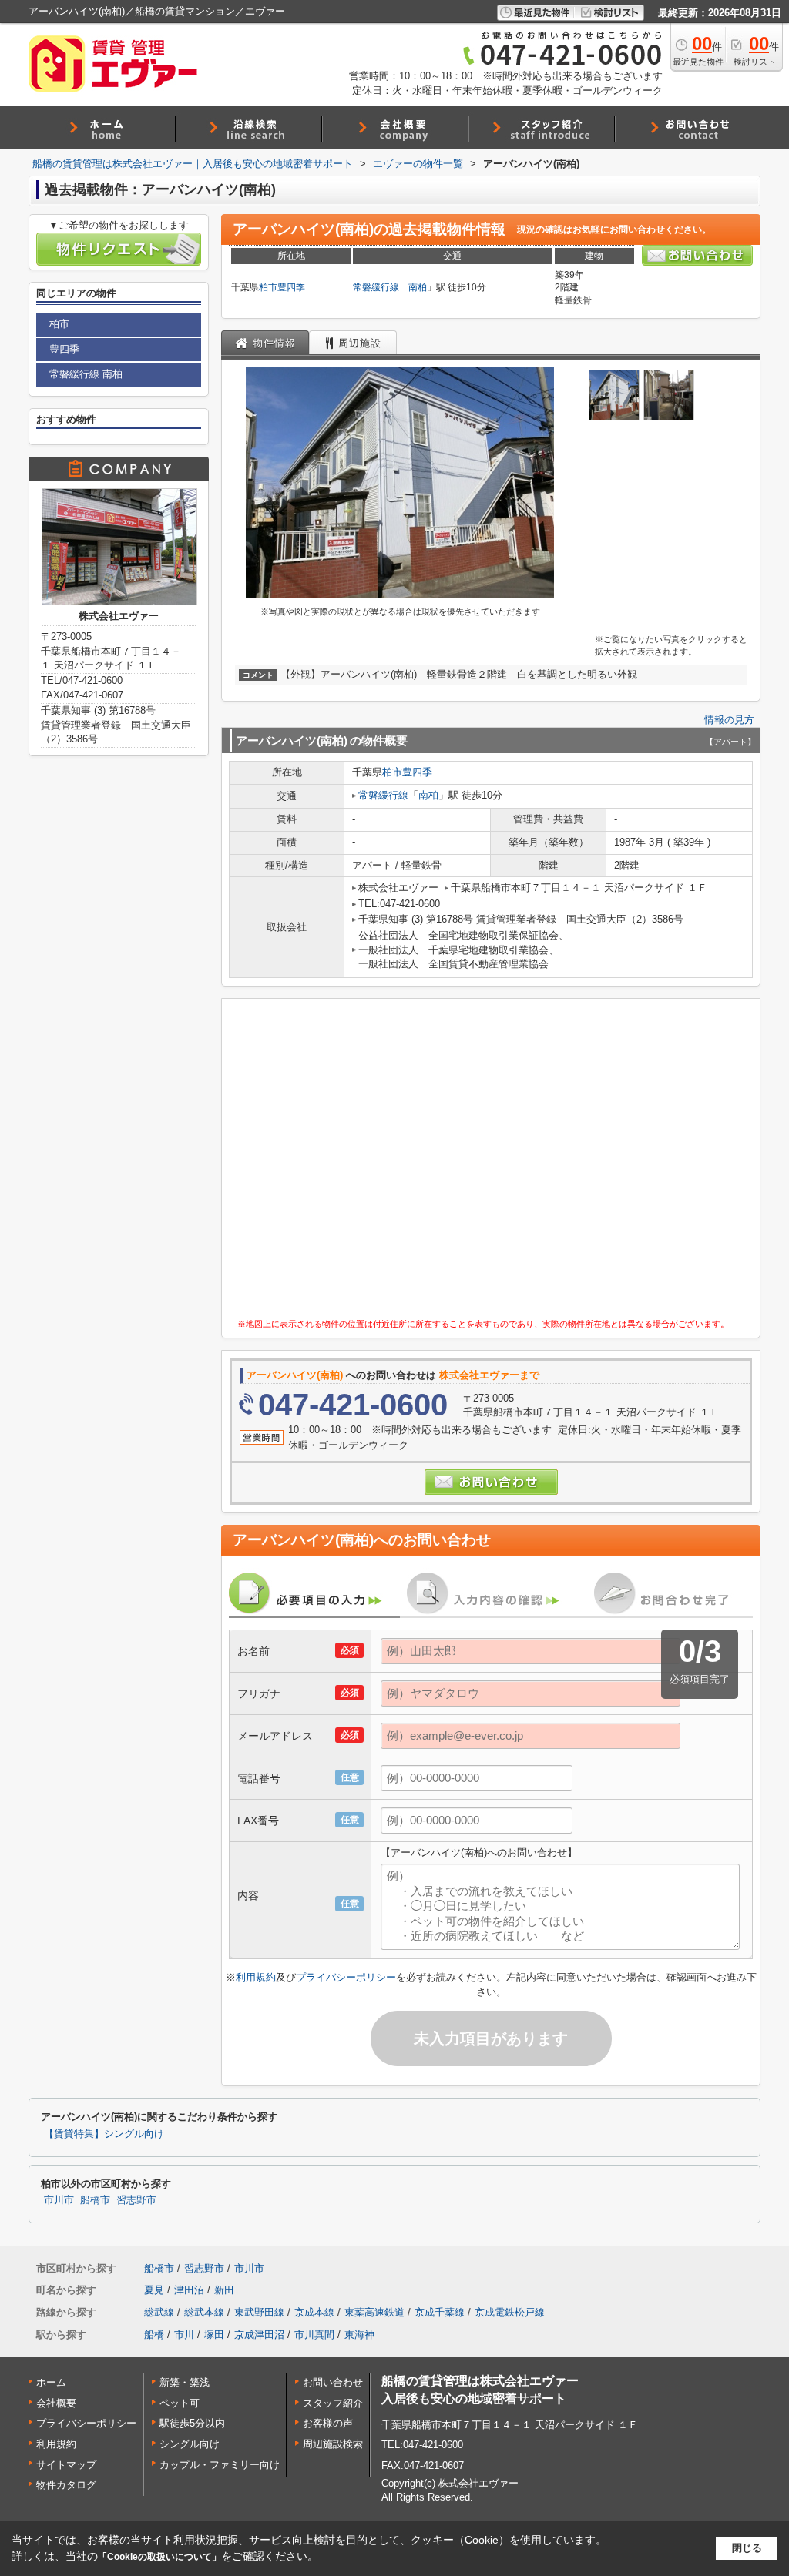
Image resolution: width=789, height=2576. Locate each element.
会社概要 (56, 2403)
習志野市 (136, 2200)
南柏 (418, 287)
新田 (224, 2290)
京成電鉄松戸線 (510, 2312)
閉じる (747, 2548)
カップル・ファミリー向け (220, 2465)
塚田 (214, 2335)
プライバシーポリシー (346, 1977)
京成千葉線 (440, 2312)
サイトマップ (66, 2465)
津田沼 (189, 2290)
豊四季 (291, 287)
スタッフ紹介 (333, 2403)
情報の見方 (729, 720)
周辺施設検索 (333, 2444)
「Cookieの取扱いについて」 (159, 2557)
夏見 (154, 2290)
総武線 (159, 2312)
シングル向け (190, 2444)
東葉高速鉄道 (374, 2312)
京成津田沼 (259, 2335)
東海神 (359, 2335)
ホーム (51, 2382)
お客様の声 (328, 2423)
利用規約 (256, 1977)
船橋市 (95, 2200)
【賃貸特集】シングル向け (104, 2134)
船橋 (154, 2335)
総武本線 (204, 2312)
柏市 (268, 287)
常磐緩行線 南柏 (86, 374)
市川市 (59, 2200)
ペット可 (180, 2403)
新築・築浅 (185, 2382)
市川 (184, 2335)
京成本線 (314, 2312)
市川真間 (314, 2335)
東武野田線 (259, 2312)
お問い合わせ (333, 2382)
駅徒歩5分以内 (192, 2423)
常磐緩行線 (376, 287)
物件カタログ (66, 2485)
